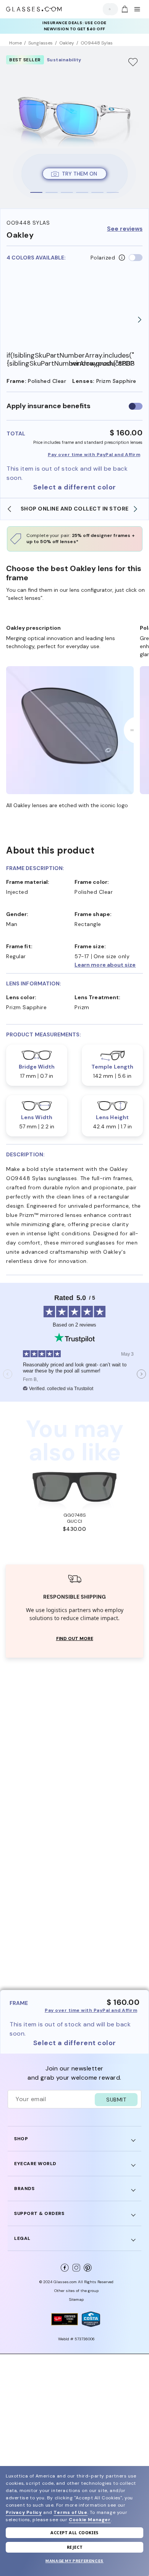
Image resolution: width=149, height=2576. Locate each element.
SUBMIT (116, 2100)
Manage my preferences (74, 2561)
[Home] (34, 9)
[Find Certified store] (65, 2319)
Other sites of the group (76, 2291)
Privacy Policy (24, 2512)
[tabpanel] (74, 127)
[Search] (108, 9)
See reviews (125, 229)
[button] (109, 965)
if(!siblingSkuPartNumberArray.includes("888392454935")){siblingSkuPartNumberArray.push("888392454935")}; (39, 359)
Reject (75, 2547)
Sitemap (76, 2299)
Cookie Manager (90, 2520)
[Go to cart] (124, 9)
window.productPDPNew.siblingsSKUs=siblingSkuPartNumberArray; (103, 364)
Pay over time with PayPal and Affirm (94, 455)
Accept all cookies (74, 2532)
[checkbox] (136, 406)
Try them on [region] (79, 174)
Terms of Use (70, 2512)
